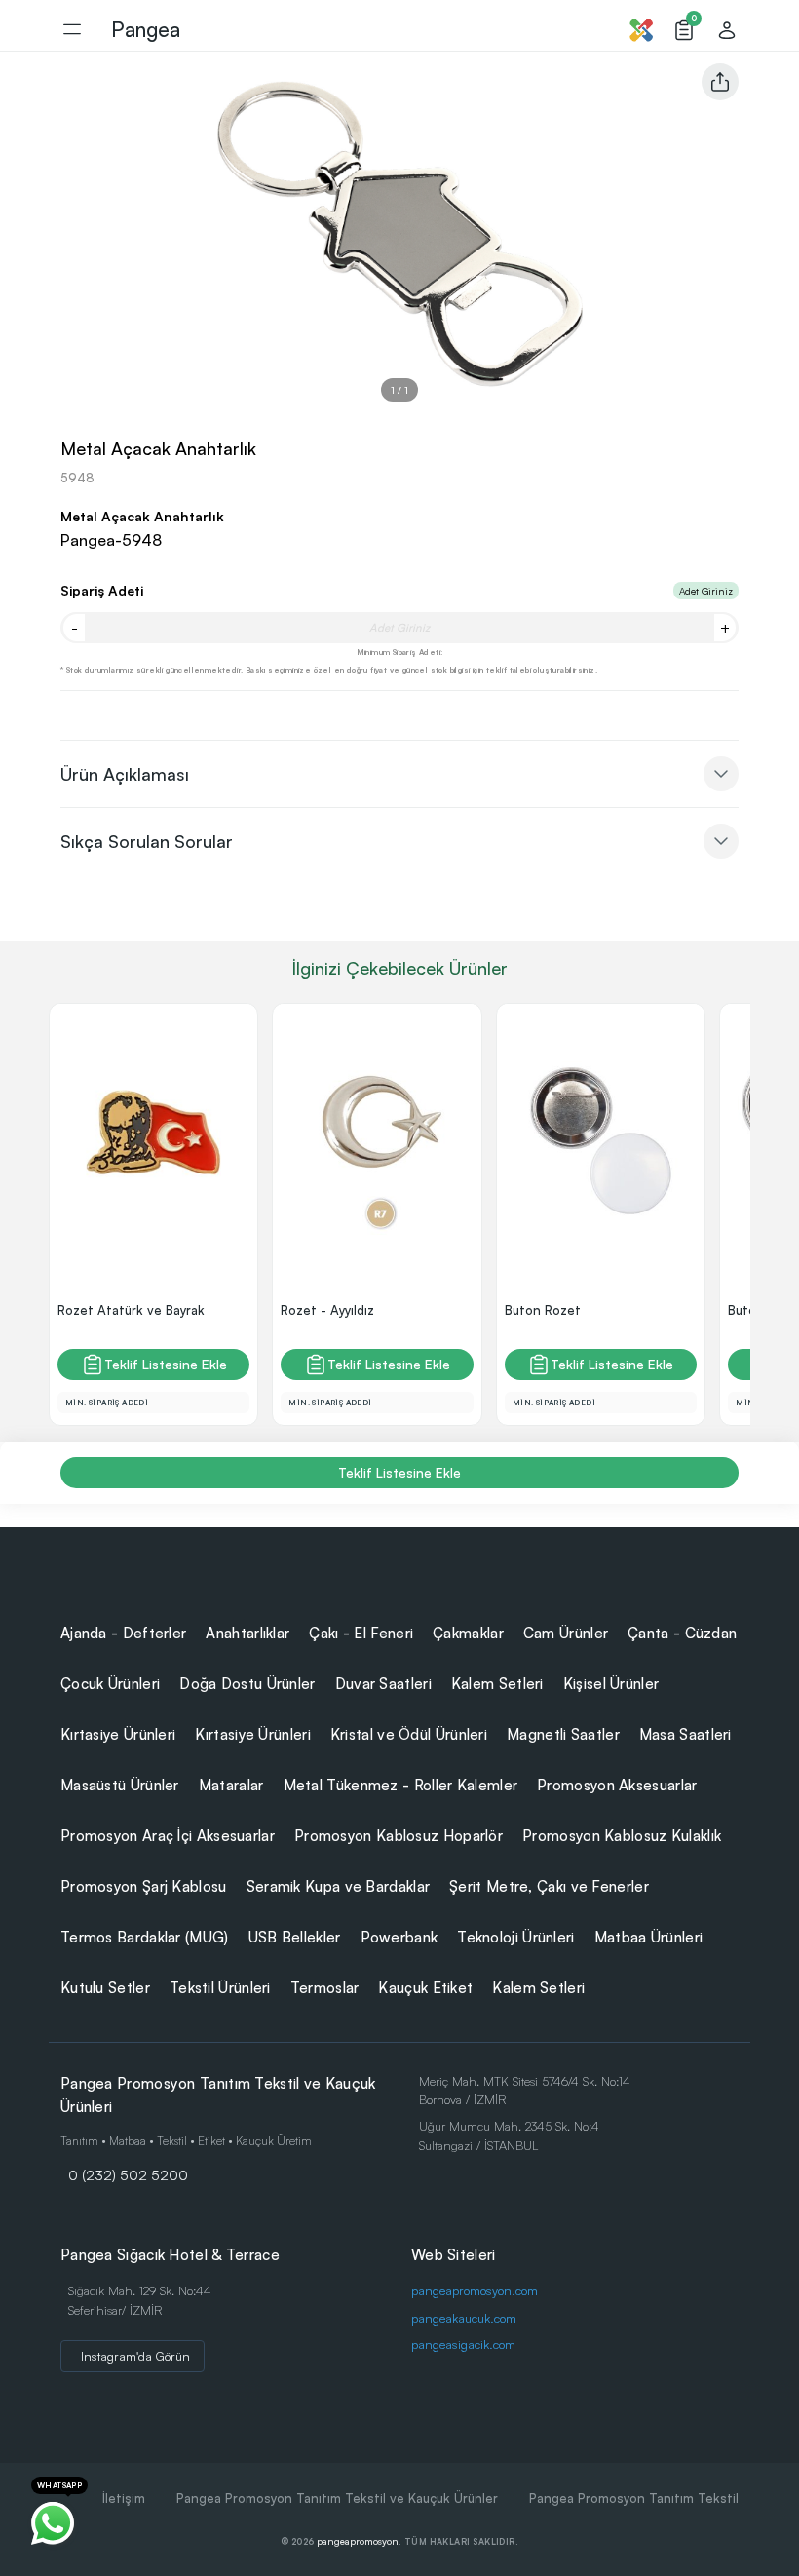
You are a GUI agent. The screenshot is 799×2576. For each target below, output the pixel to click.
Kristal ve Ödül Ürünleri (409, 1734)
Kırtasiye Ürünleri (118, 1734)
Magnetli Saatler (563, 1734)
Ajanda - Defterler (123, 1633)
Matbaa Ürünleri (649, 1937)
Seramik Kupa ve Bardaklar (339, 1886)
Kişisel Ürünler (611, 1684)
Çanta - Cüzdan (682, 1633)
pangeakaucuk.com (464, 2318)
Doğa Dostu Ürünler (247, 1684)
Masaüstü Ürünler (120, 1785)
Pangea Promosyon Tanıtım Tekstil (634, 2498)
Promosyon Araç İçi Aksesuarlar (168, 1836)
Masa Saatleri (685, 1734)
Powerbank (399, 1937)
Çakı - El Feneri (361, 1633)
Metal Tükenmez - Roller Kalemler (401, 1785)
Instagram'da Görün (135, 2356)
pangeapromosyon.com (475, 2290)
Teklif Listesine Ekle (166, 1364)
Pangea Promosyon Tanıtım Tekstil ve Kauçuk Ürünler (337, 2498)
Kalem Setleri (497, 1684)
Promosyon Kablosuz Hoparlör (399, 1836)
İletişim (124, 2498)
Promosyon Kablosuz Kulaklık (622, 1836)
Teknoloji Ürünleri (515, 1937)
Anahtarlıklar (247, 1633)
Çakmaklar (468, 1633)
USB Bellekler (295, 1937)
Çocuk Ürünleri (110, 1684)
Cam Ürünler (566, 1633)
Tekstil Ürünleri (220, 1988)
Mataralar (231, 1785)
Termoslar (325, 1988)
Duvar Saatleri (383, 1684)
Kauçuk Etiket (425, 1988)
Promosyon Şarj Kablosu (144, 1886)
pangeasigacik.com (463, 2344)
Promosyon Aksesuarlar (617, 1785)
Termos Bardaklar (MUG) (145, 1937)
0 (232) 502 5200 (128, 2174)
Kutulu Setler (105, 1988)
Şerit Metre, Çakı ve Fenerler (549, 1886)
